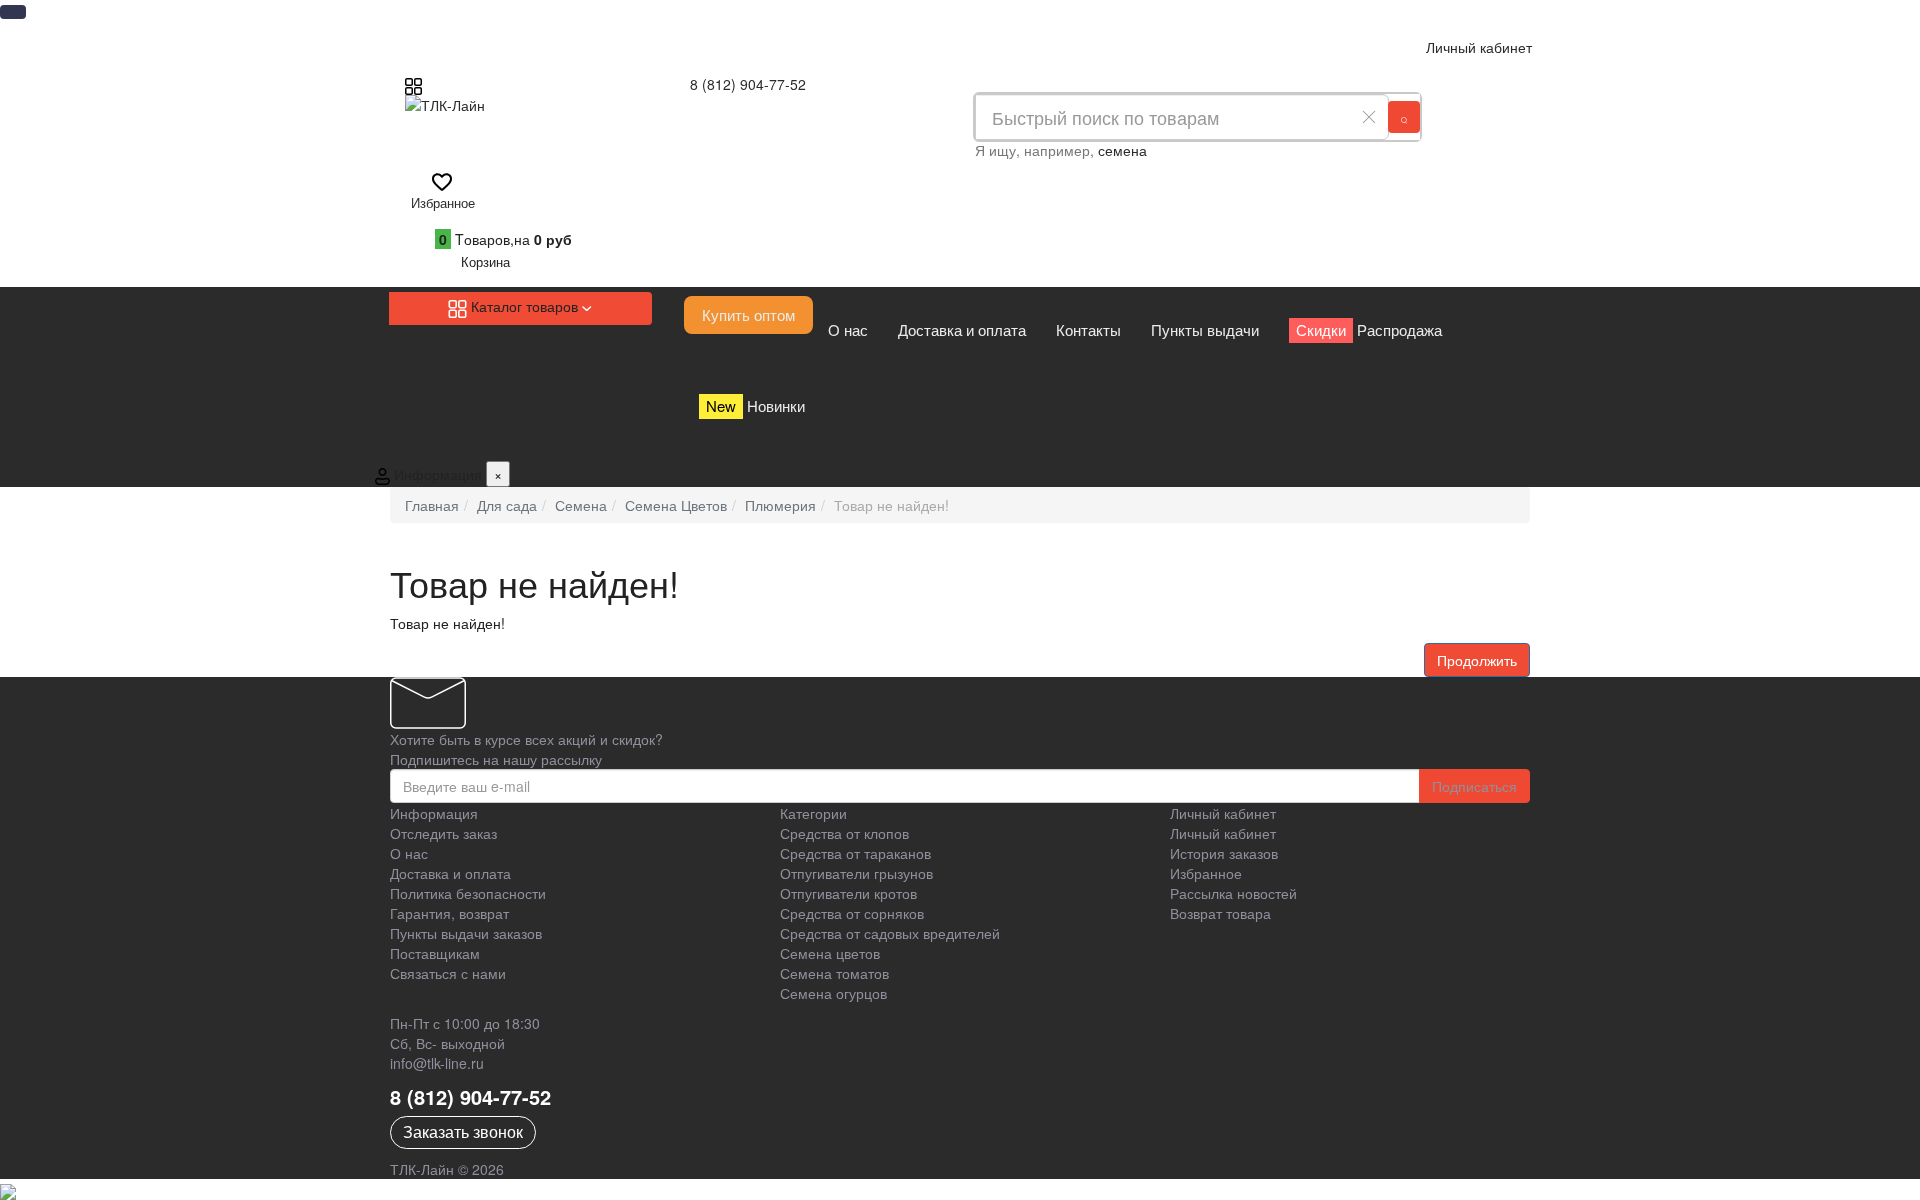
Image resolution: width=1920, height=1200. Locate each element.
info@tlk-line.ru (437, 1063)
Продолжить (1477, 660)
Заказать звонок (463, 1131)
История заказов (1224, 853)
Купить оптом (748, 314)
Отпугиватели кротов (848, 893)
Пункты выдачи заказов (466, 933)
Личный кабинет (1223, 833)
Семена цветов (830, 953)
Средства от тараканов (855, 853)
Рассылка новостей (1233, 893)
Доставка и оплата (962, 329)
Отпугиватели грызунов (856, 873)
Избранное (1206, 873)
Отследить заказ (443, 833)
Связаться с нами (448, 973)
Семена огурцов (833, 993)
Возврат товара (1220, 913)
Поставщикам (435, 953)
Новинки (755, 405)
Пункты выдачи (1205, 329)
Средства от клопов (844, 833)
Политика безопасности (468, 893)
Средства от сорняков (852, 913)
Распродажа (1369, 329)
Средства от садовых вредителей (890, 933)
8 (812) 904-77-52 (748, 84)
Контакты (1088, 329)
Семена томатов (834, 973)
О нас (848, 329)
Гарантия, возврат (449, 913)
